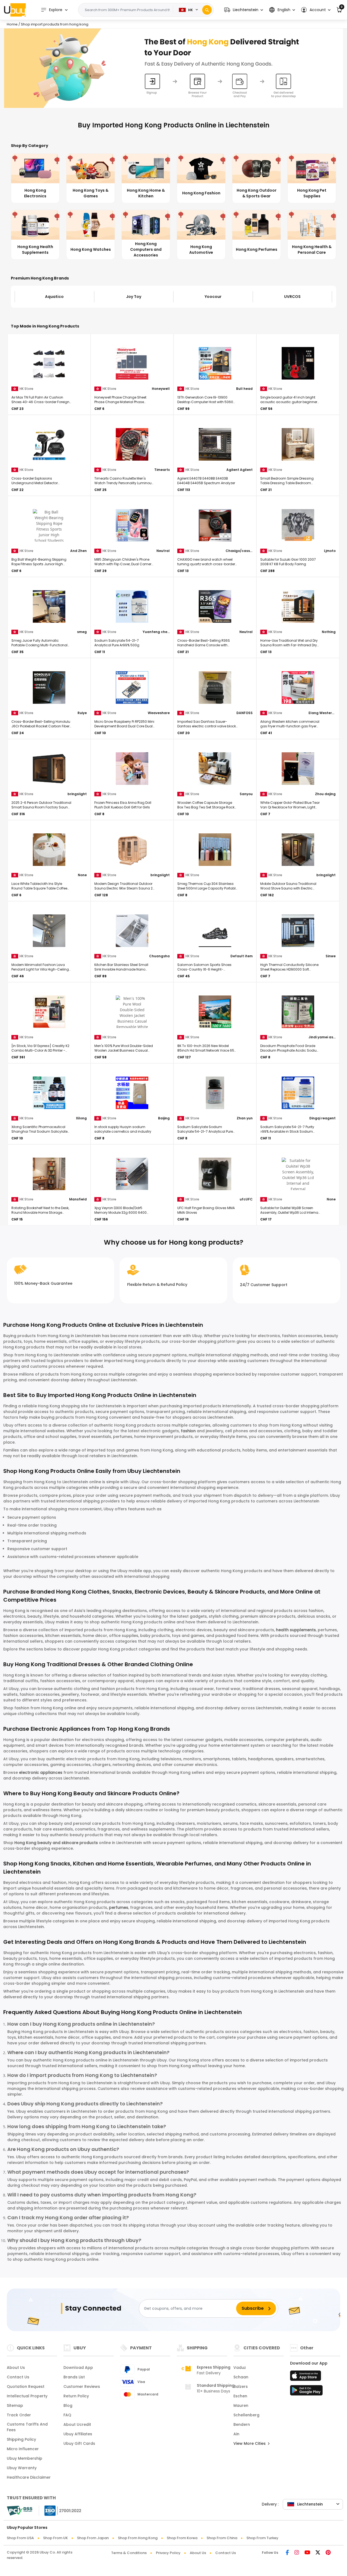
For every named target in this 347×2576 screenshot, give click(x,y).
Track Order (19, 2415)
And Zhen (78, 551)
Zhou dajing (325, 794)
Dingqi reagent (322, 1118)
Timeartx (162, 470)
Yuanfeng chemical (156, 632)
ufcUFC (246, 1199)
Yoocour (134, 297)
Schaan (241, 2377)
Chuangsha (159, 956)
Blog (68, 2405)
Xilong (81, 1118)
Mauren (241, 2405)
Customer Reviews (82, 2387)
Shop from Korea (182, 2538)
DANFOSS (245, 713)
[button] (244, 10)
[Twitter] (318, 2553)
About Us (16, 2368)
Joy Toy (54, 297)
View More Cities (250, 2443)
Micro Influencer (23, 2449)
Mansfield (78, 1199)
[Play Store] (306, 2392)
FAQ (67, 2415)
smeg (82, 632)
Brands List (74, 2377)
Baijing (164, 1118)
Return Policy (76, 2396)
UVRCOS (213, 297)
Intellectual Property (27, 2396)
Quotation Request (26, 2387)
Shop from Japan (93, 2538)
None (82, 875)
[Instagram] (297, 2553)
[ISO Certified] (60, 2510)
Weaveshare (159, 713)
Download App (78, 2368)
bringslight (77, 794)
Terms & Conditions (129, 2553)
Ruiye (82, 713)
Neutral (163, 551)
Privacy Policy (168, 2553)
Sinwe (331, 956)
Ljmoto (330, 551)
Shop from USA (20, 2538)
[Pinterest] (328, 2553)
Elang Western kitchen (322, 713)
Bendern (242, 2424)
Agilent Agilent (240, 470)
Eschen (240, 2396)
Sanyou (246, 794)
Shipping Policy (21, 2439)
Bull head (244, 389)
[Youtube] (307, 2553)
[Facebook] (287, 2553)
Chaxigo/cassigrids (239, 551)
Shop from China (222, 2538)
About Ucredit (77, 2424)
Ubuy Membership (25, 2458)
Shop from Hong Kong (138, 2538)
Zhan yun (245, 1118)
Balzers (241, 2387)
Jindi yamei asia (322, 1037)
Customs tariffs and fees (27, 2427)
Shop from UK (55, 2538)
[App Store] (306, 2377)
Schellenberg (246, 2415)
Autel (292, 297)
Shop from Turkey (262, 2538)
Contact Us (18, 2377)
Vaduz (240, 2368)
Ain (236, 2434)
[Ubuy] (15, 10)
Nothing (329, 632)
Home (12, 24)
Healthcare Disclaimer (29, 2477)
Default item (242, 956)
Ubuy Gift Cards (79, 2443)
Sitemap (15, 2405)
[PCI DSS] (20, 2511)
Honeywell (161, 389)
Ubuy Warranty (22, 2468)
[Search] (207, 10)
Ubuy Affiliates (78, 2434)
